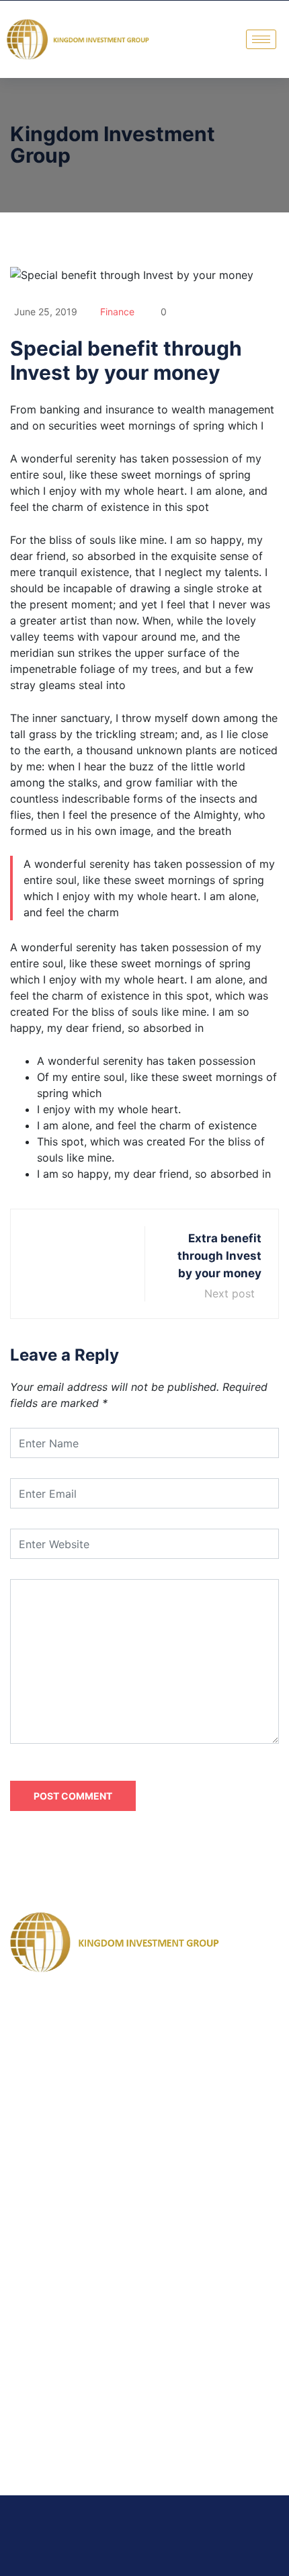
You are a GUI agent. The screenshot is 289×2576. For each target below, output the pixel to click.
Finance (117, 312)
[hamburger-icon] (261, 39)
